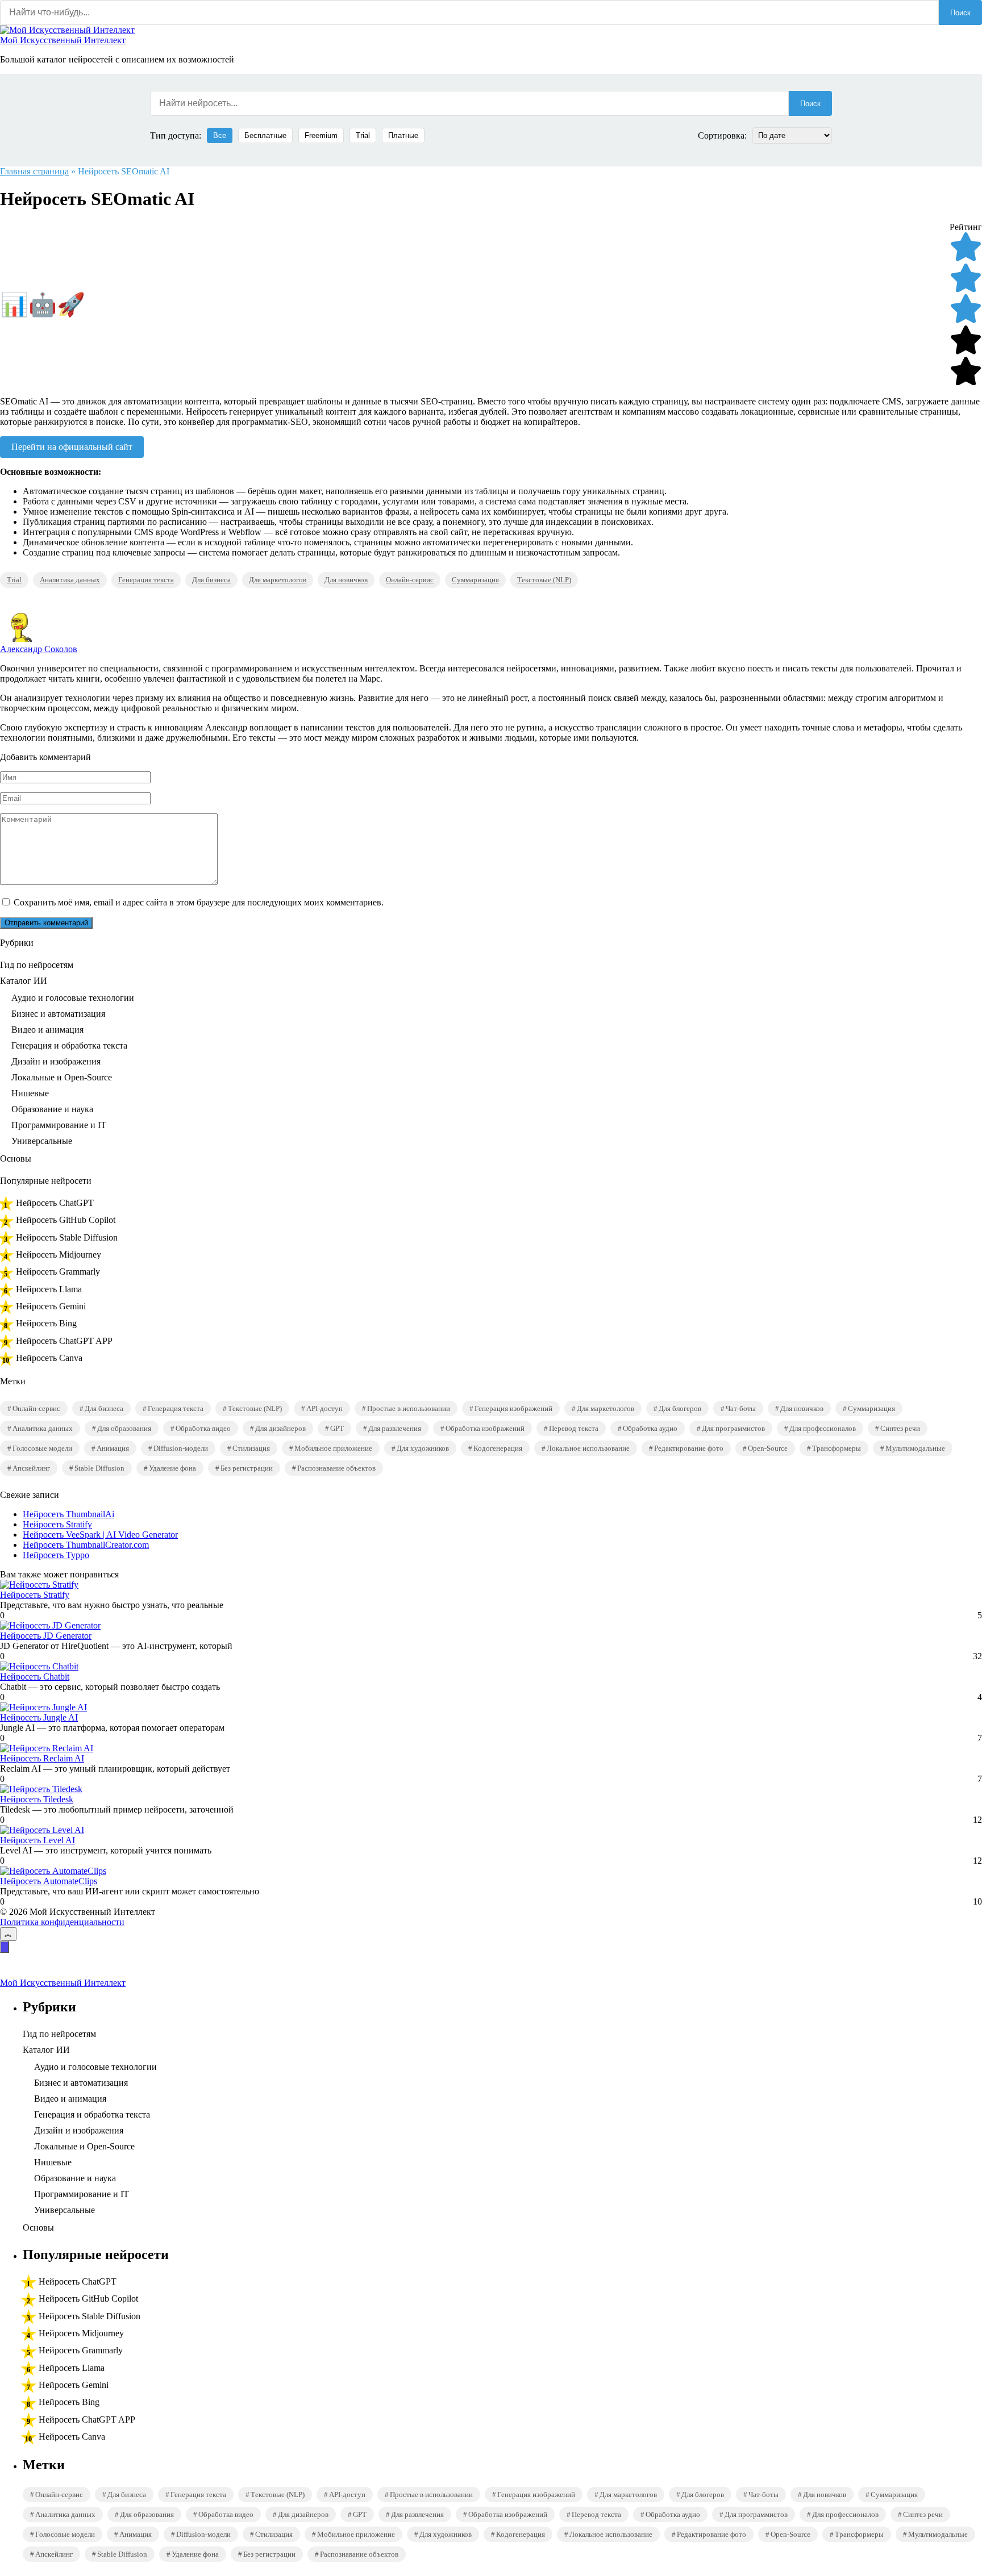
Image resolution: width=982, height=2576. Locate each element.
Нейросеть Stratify (57, 1524)
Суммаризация (475, 580)
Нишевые (30, 1093)
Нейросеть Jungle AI (39, 1717)
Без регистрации (247, 1468)
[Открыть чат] (5, 1947)
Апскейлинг (31, 1468)
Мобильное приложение (333, 1448)
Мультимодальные (915, 1448)
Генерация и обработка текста (69, 1045)
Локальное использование (588, 1448)
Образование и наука (52, 1109)
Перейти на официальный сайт (72, 447)
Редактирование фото (689, 1448)
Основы (16, 1158)
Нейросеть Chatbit (35, 1677)
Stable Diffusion (99, 1468)
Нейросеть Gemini (51, 1306)
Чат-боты (741, 1408)
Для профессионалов (823, 1428)
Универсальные (42, 1141)
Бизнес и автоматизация (58, 1014)
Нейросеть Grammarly (58, 1272)
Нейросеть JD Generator (46, 1636)
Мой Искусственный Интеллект (63, 40)
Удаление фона (172, 1468)
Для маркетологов (278, 580)
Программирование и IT (59, 1125)
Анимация (113, 1448)
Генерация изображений (513, 1408)
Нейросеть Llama (49, 1289)
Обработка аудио (650, 1428)
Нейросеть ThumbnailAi (68, 1514)
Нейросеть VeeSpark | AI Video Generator (100, 1535)
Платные (403, 135)
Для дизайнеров (280, 1428)
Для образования (124, 1428)
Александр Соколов (39, 649)
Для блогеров (680, 1408)
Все (220, 135)
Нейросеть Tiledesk (37, 1799)
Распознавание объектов (336, 1468)
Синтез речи (900, 1428)
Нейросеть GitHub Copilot (66, 1220)
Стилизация (251, 1448)
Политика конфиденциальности (62, 1922)
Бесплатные (265, 135)
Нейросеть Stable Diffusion (67, 1237)
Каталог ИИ (24, 981)
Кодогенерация (498, 1448)
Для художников (423, 1448)
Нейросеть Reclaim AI (42, 1758)
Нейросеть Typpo (56, 1555)
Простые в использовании (409, 1408)
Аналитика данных (70, 580)
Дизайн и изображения (56, 1061)
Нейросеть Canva (49, 1358)
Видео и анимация (47, 1030)
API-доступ (324, 1408)
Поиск (960, 13)
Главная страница (34, 171)
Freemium (321, 135)
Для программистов (733, 1428)
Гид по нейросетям (37, 965)
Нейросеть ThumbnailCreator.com (86, 1545)
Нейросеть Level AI (38, 1840)
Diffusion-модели (181, 1448)
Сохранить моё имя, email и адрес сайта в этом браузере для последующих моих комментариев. (199, 902)
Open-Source (768, 1448)
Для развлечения (395, 1428)
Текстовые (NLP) (544, 580)
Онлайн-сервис (410, 580)
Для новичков (346, 580)
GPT (337, 1428)
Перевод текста (574, 1428)
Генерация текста (146, 580)
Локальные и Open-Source (62, 1077)
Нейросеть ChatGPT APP (64, 1341)
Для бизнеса (211, 580)
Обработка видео (203, 1428)
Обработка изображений (485, 1428)
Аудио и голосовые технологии (73, 998)
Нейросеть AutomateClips (49, 1881)
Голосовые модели (42, 1448)
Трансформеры (837, 1448)
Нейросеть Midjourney (59, 1254)
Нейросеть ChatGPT (55, 1203)
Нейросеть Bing (46, 1323)
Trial (363, 135)
